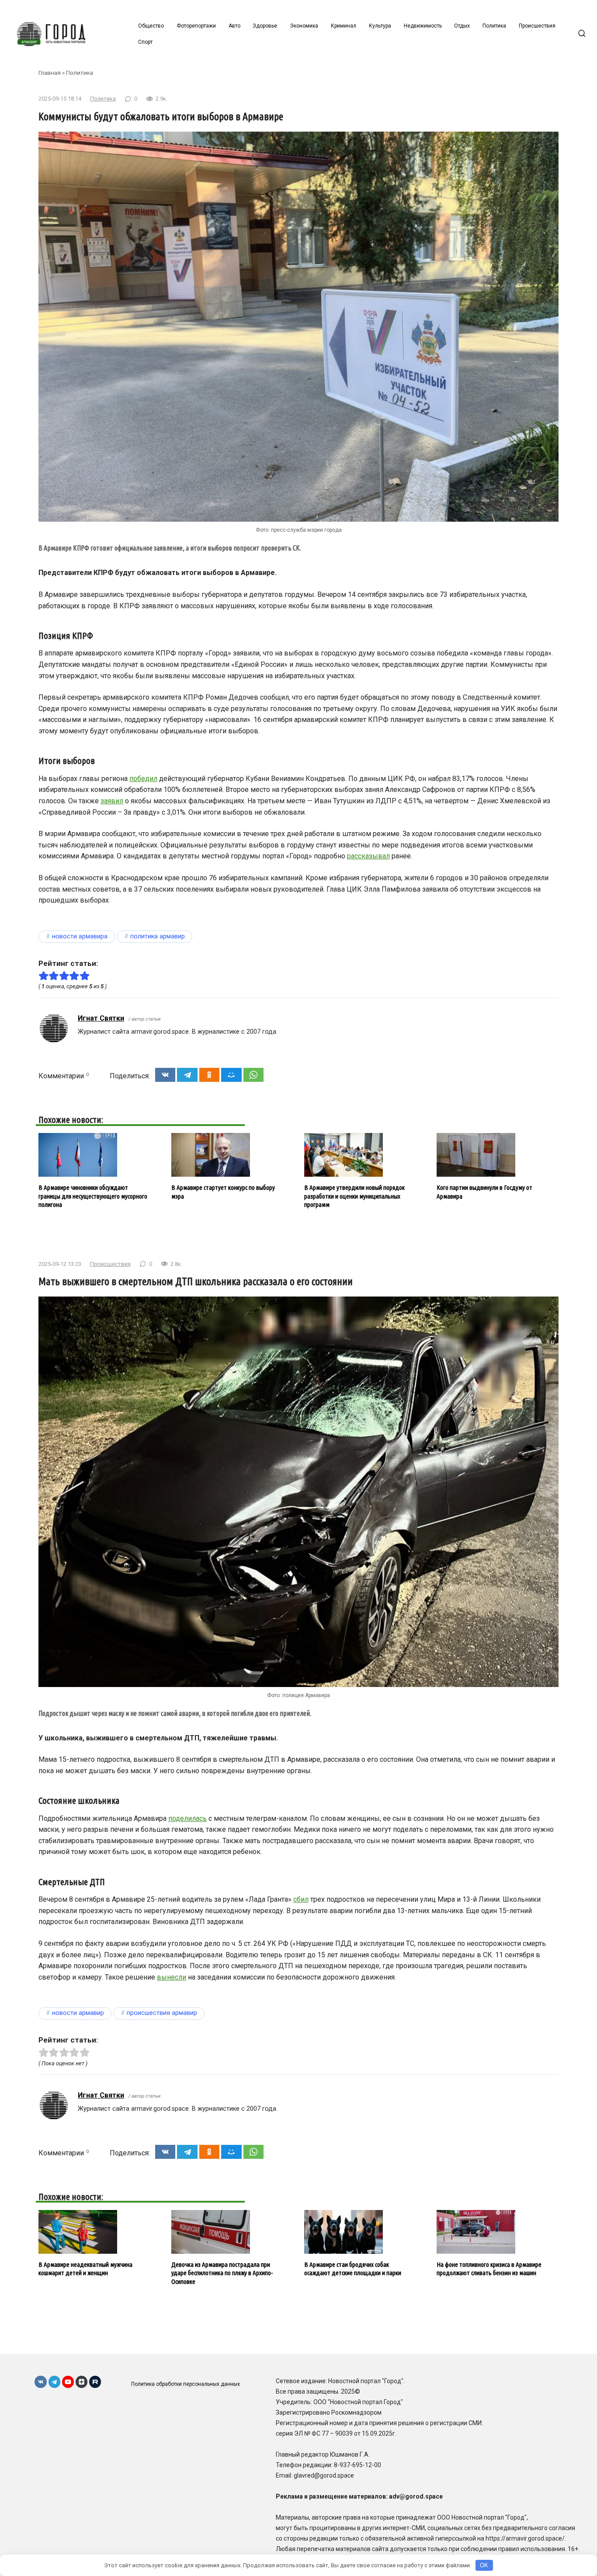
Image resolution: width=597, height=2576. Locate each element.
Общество (151, 26)
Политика (494, 26)
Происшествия (537, 26)
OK (484, 2565)
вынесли (172, 1977)
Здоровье (265, 26)
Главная (50, 73)
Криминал (344, 26)
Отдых (462, 26)
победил (143, 779)
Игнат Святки (101, 1018)
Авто (234, 26)
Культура (380, 26)
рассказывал (368, 856)
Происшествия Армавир (162, 2013)
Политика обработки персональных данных (186, 2384)
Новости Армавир (78, 2013)
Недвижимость (423, 26)
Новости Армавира (80, 936)
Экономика (304, 26)
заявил (112, 801)
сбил (301, 1899)
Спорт (145, 42)
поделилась (187, 1818)
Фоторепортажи (196, 26)
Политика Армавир (158, 936)
